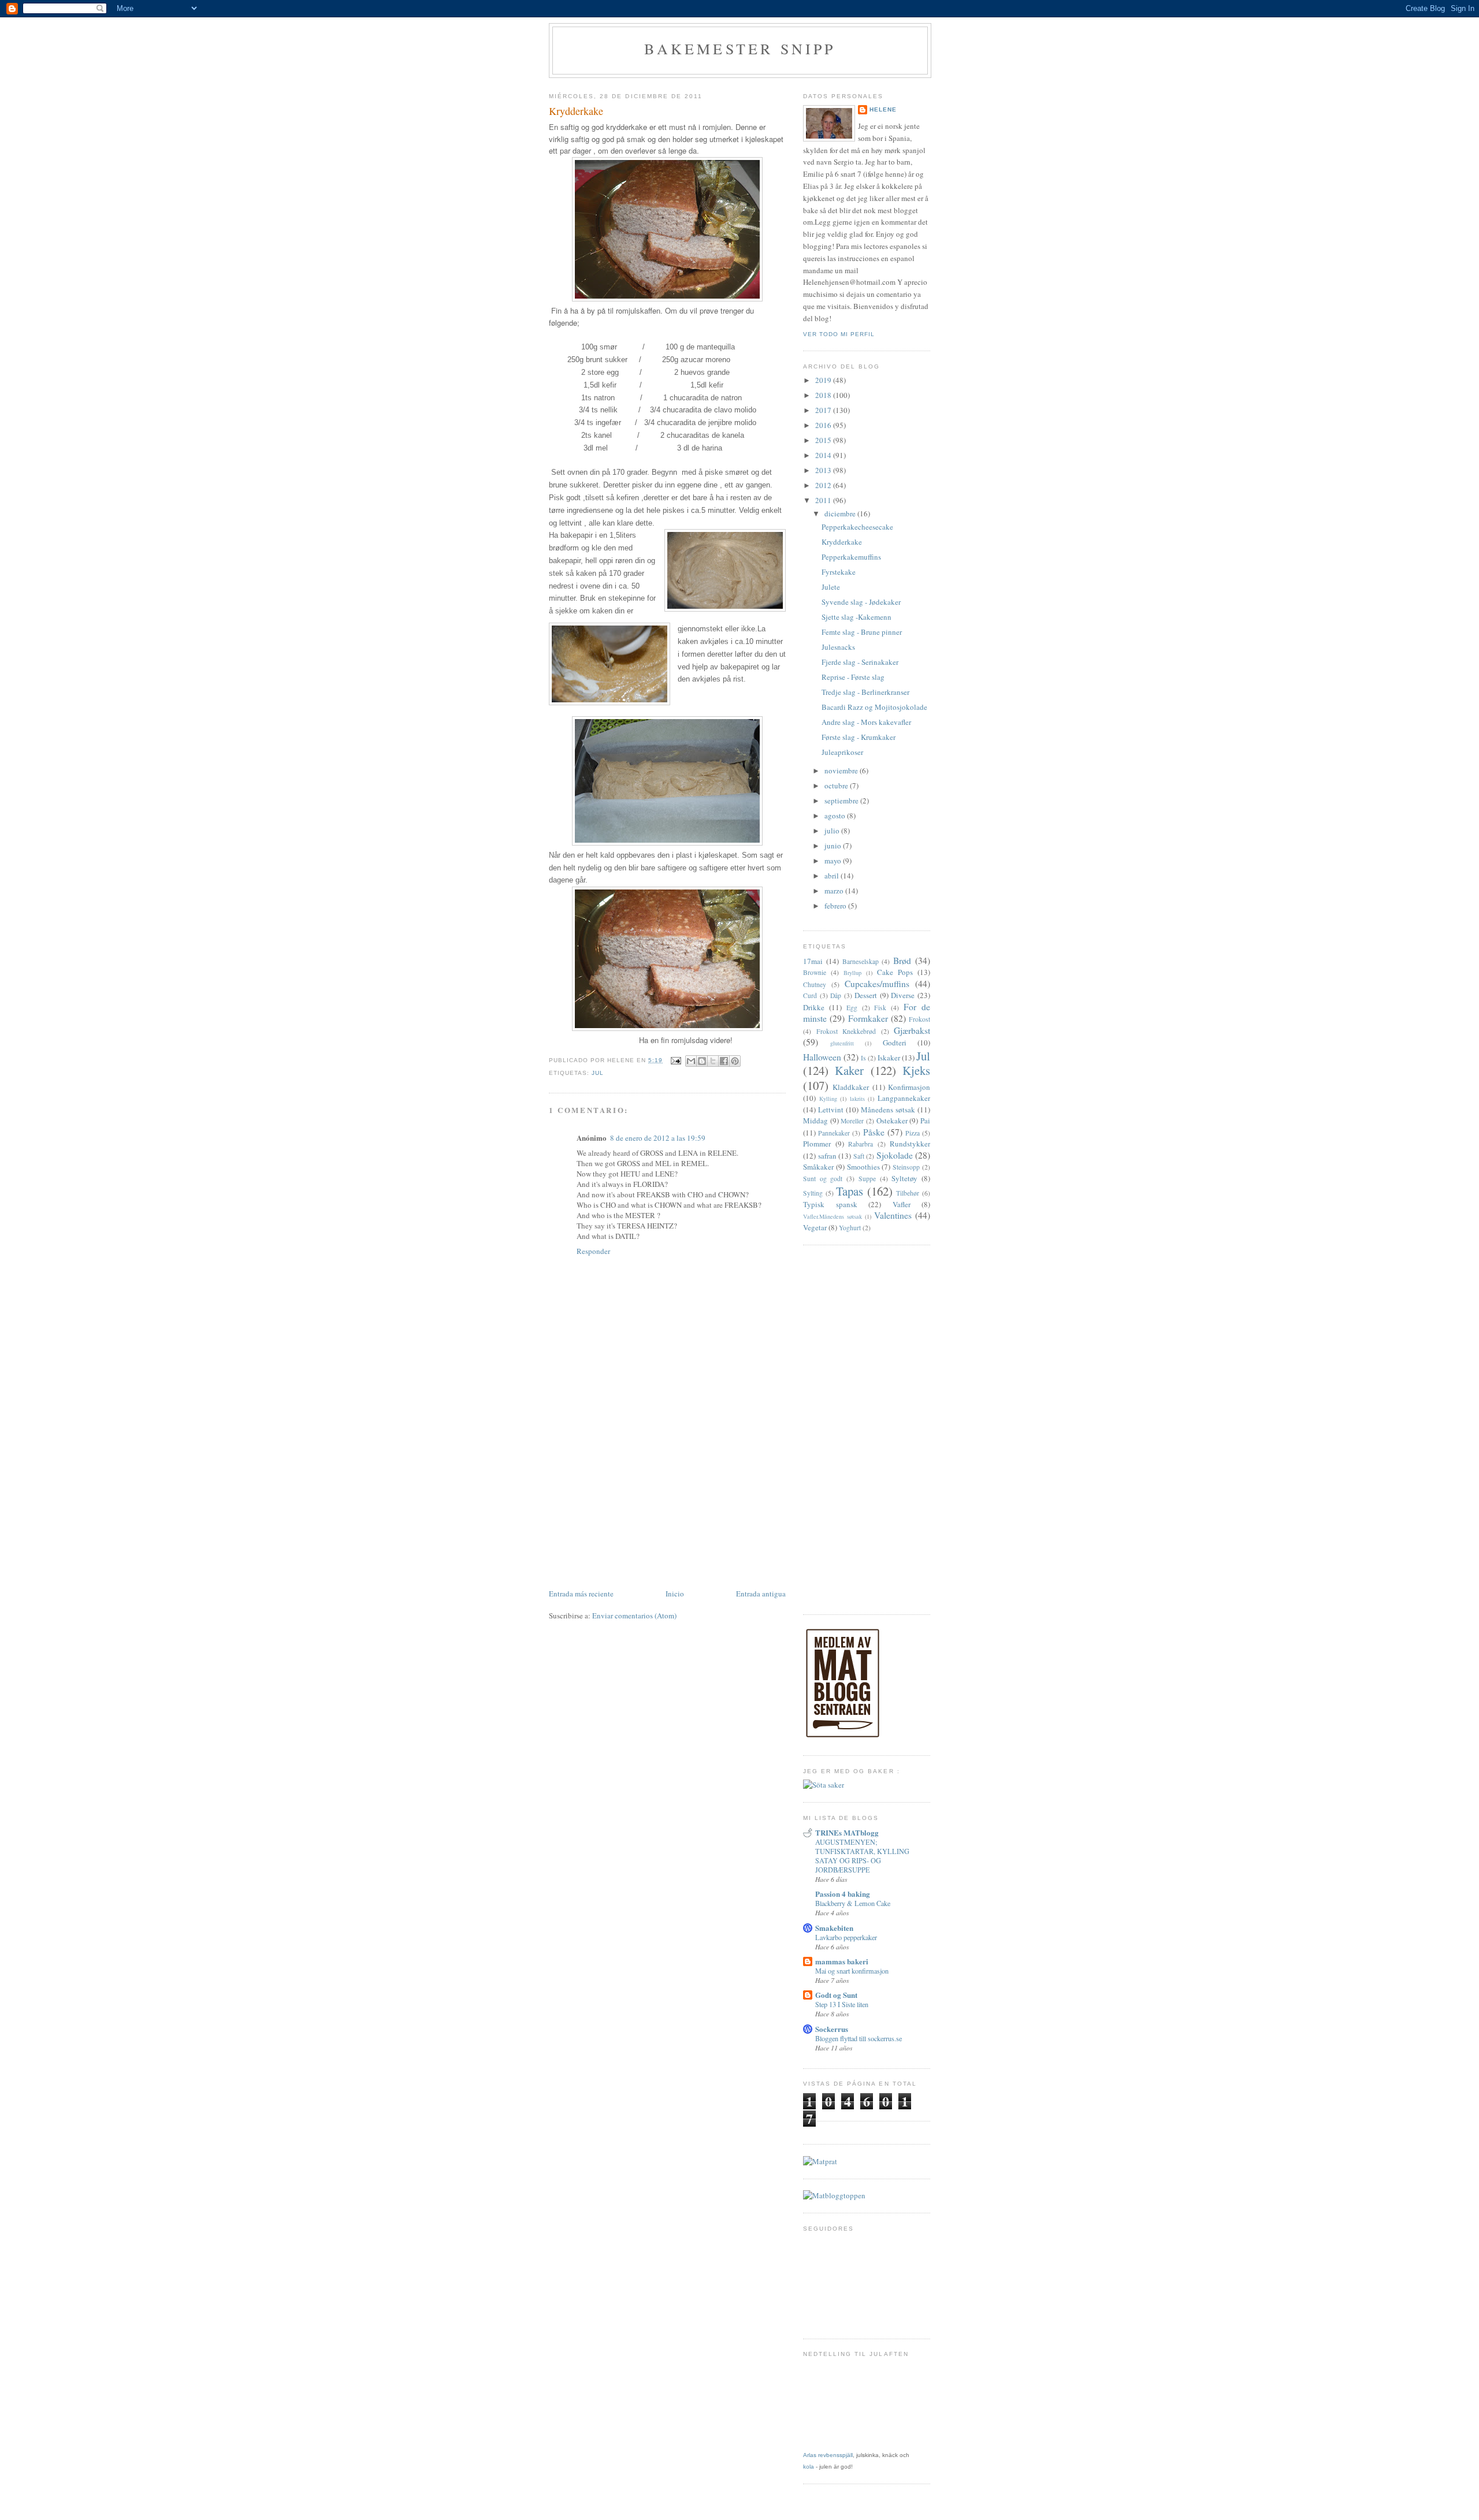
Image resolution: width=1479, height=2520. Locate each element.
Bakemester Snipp (740, 49)
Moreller (852, 1121)
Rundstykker (910, 1144)
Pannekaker (834, 1133)
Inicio (675, 1594)
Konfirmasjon (909, 1087)
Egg (852, 1008)
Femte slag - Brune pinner (862, 632)
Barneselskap (861, 961)
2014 (824, 455)
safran (827, 1156)
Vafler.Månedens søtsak (833, 1216)
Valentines (893, 1215)
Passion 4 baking (843, 1894)
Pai (925, 1121)
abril (833, 876)
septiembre (842, 801)
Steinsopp (906, 1167)
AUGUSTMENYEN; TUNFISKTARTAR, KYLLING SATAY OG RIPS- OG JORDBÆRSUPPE (862, 1856)
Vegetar (815, 1227)
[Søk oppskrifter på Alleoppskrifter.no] (834, 2195)
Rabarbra (861, 1144)
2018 (824, 395)
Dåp (836, 995)
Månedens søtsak (888, 1110)
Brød (902, 961)
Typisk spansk (830, 1204)
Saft (859, 1156)
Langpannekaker (904, 1098)
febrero (836, 906)
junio (834, 846)
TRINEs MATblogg (847, 1832)
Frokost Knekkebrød (846, 1031)
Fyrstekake (839, 572)
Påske (874, 1132)
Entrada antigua (761, 1594)
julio (833, 831)
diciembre (841, 513)
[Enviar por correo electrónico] (691, 1061)
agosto (836, 816)
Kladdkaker (851, 1087)
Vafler (902, 1204)
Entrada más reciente (581, 1594)
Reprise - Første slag (853, 677)
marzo (835, 891)
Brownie (815, 972)
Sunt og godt (823, 1179)
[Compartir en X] (713, 1061)
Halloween (822, 1057)
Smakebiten (834, 1928)
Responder (593, 1251)
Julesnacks (838, 647)
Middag (815, 1121)
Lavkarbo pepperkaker (846, 1937)
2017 (824, 410)
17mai (813, 961)
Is (863, 1058)
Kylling (828, 1099)
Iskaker (889, 1058)
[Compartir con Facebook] (724, 1061)
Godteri (895, 1043)
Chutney (815, 984)
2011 (824, 500)
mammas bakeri (842, 1961)
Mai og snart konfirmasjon (852, 1971)
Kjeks (916, 1070)
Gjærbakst (912, 1030)
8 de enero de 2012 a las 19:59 (658, 1138)
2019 (824, 380)
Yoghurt (850, 1228)
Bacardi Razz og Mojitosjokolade (874, 707)
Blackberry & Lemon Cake (853, 1903)
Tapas (850, 1191)
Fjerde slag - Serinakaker (860, 662)
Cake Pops (895, 972)
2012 (824, 485)
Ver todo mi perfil (839, 334)
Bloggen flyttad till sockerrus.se (859, 2038)
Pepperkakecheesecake (857, 527)
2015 (824, 440)
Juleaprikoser (842, 752)
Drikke (814, 1007)
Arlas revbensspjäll (828, 2455)
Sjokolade (895, 1155)
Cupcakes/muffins (877, 984)
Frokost (919, 1019)
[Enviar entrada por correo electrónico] (675, 1060)
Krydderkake (842, 542)
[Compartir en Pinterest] (735, 1061)
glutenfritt (842, 1043)
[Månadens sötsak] (824, 1785)
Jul (598, 1073)
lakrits (857, 1099)
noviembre (842, 770)
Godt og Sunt (836, 1995)
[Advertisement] (667, 1500)
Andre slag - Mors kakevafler (866, 722)
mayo (834, 861)
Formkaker (868, 1018)
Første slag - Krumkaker (859, 737)
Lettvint (831, 1110)
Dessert (866, 995)
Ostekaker (892, 1121)
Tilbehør (908, 1193)
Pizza (913, 1133)
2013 (824, 470)
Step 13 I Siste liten (842, 2004)
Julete (831, 587)
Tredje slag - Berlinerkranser (865, 692)
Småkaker (818, 1167)
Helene (883, 109)
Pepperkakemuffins (851, 557)
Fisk (880, 1008)
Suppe (867, 1179)
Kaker (849, 1070)
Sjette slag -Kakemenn (856, 617)
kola (809, 2467)
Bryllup (852, 973)
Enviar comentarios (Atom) (634, 1616)
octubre (837, 786)
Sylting (813, 1193)
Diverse (903, 995)
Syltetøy (904, 1178)
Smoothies (863, 1167)
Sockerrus (832, 2029)
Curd (810, 995)
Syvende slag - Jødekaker (861, 602)
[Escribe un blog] (702, 1061)
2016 (824, 425)
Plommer (817, 1144)
